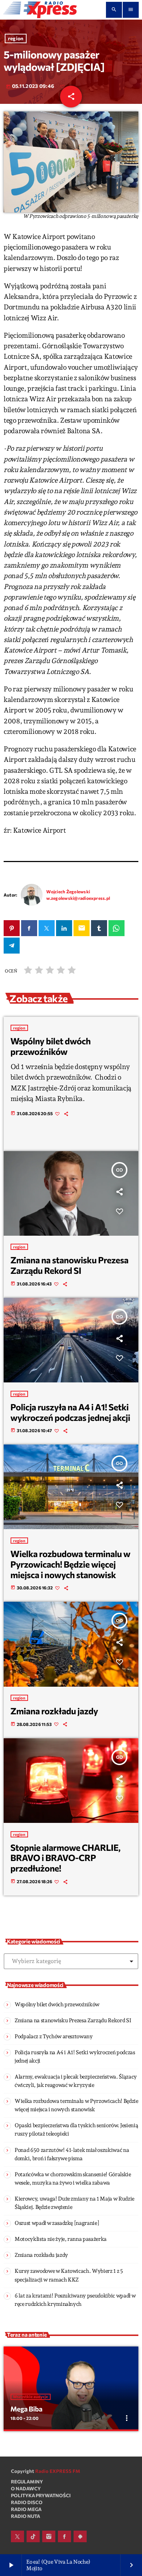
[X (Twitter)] (17, 2536)
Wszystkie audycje (31, 2397)
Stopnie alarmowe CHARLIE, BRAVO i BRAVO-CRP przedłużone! (66, 1858)
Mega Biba (27, 2409)
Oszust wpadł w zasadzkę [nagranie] (57, 2223)
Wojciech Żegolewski (68, 891)
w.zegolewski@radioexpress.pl (78, 898)
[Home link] (40, 10)
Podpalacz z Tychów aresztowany (54, 2036)
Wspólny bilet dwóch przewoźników (51, 1046)
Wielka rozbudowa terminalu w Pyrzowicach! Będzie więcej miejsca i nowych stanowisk (71, 1564)
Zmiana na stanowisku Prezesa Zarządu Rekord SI (70, 1265)
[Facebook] (64, 2536)
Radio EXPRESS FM (58, 2471)
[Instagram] (49, 2536)
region (16, 39)
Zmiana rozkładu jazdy (54, 1711)
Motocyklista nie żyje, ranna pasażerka (61, 2239)
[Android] (80, 2536)
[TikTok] (33, 2536)
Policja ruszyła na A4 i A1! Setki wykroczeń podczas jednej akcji (70, 1412)
